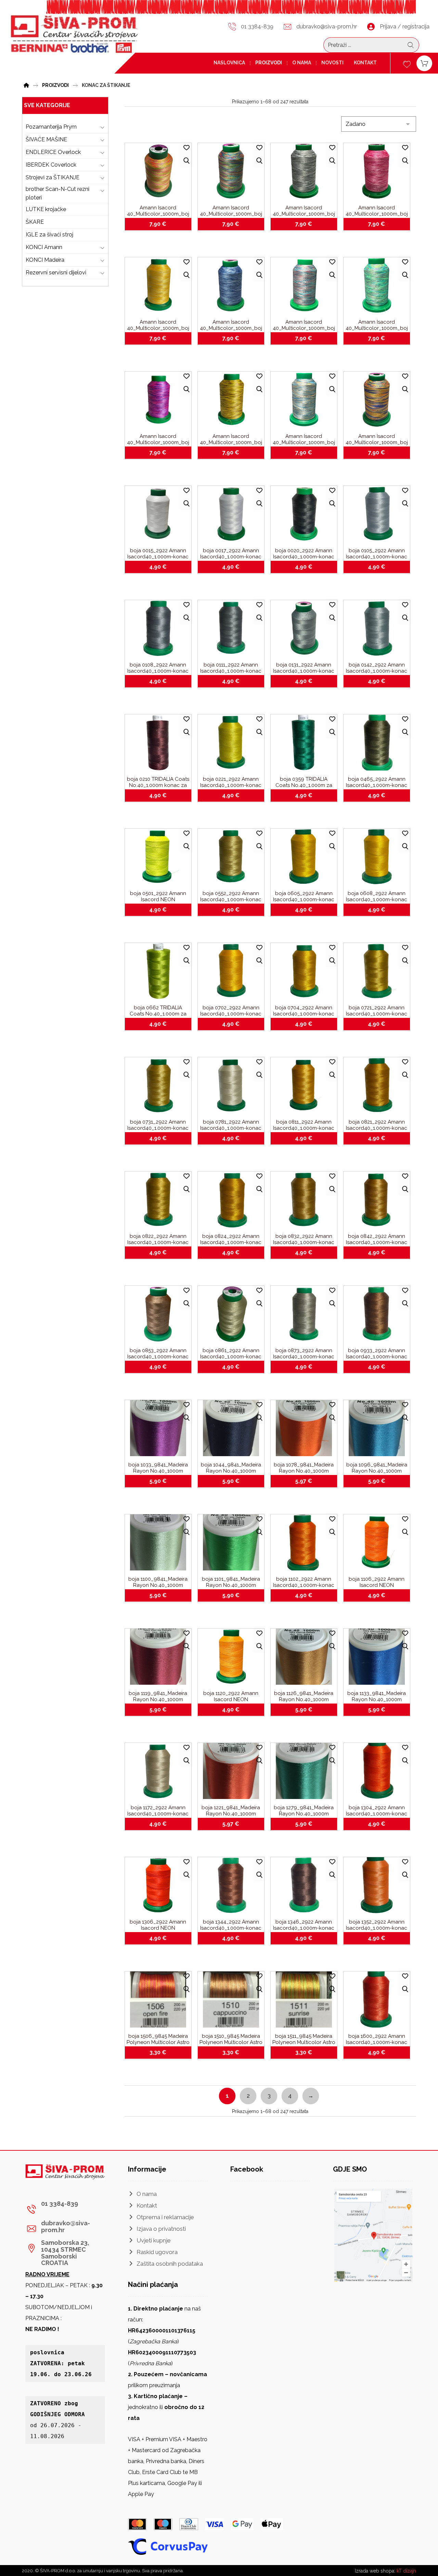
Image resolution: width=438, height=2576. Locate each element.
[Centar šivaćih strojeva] (74, 35)
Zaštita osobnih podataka (170, 2264)
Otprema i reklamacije (165, 2217)
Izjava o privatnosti (161, 2229)
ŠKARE (35, 222)
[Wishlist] (407, 63)
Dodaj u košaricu (162, 224)
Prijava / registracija (405, 27)
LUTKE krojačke (46, 209)
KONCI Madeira (45, 260)
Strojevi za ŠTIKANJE (53, 177)
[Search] (411, 45)
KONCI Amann (44, 247)
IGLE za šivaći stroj (49, 235)
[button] (63, 2209)
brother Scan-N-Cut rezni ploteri (57, 193)
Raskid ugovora (157, 2252)
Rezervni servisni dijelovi (56, 273)
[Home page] (26, 84)
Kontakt (147, 2205)
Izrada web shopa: (375, 2571)
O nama (147, 2194)
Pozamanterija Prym (51, 127)
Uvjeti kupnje (154, 2240)
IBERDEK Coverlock (51, 165)
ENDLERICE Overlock (53, 152)
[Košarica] (424, 63)
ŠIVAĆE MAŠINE (46, 139)
